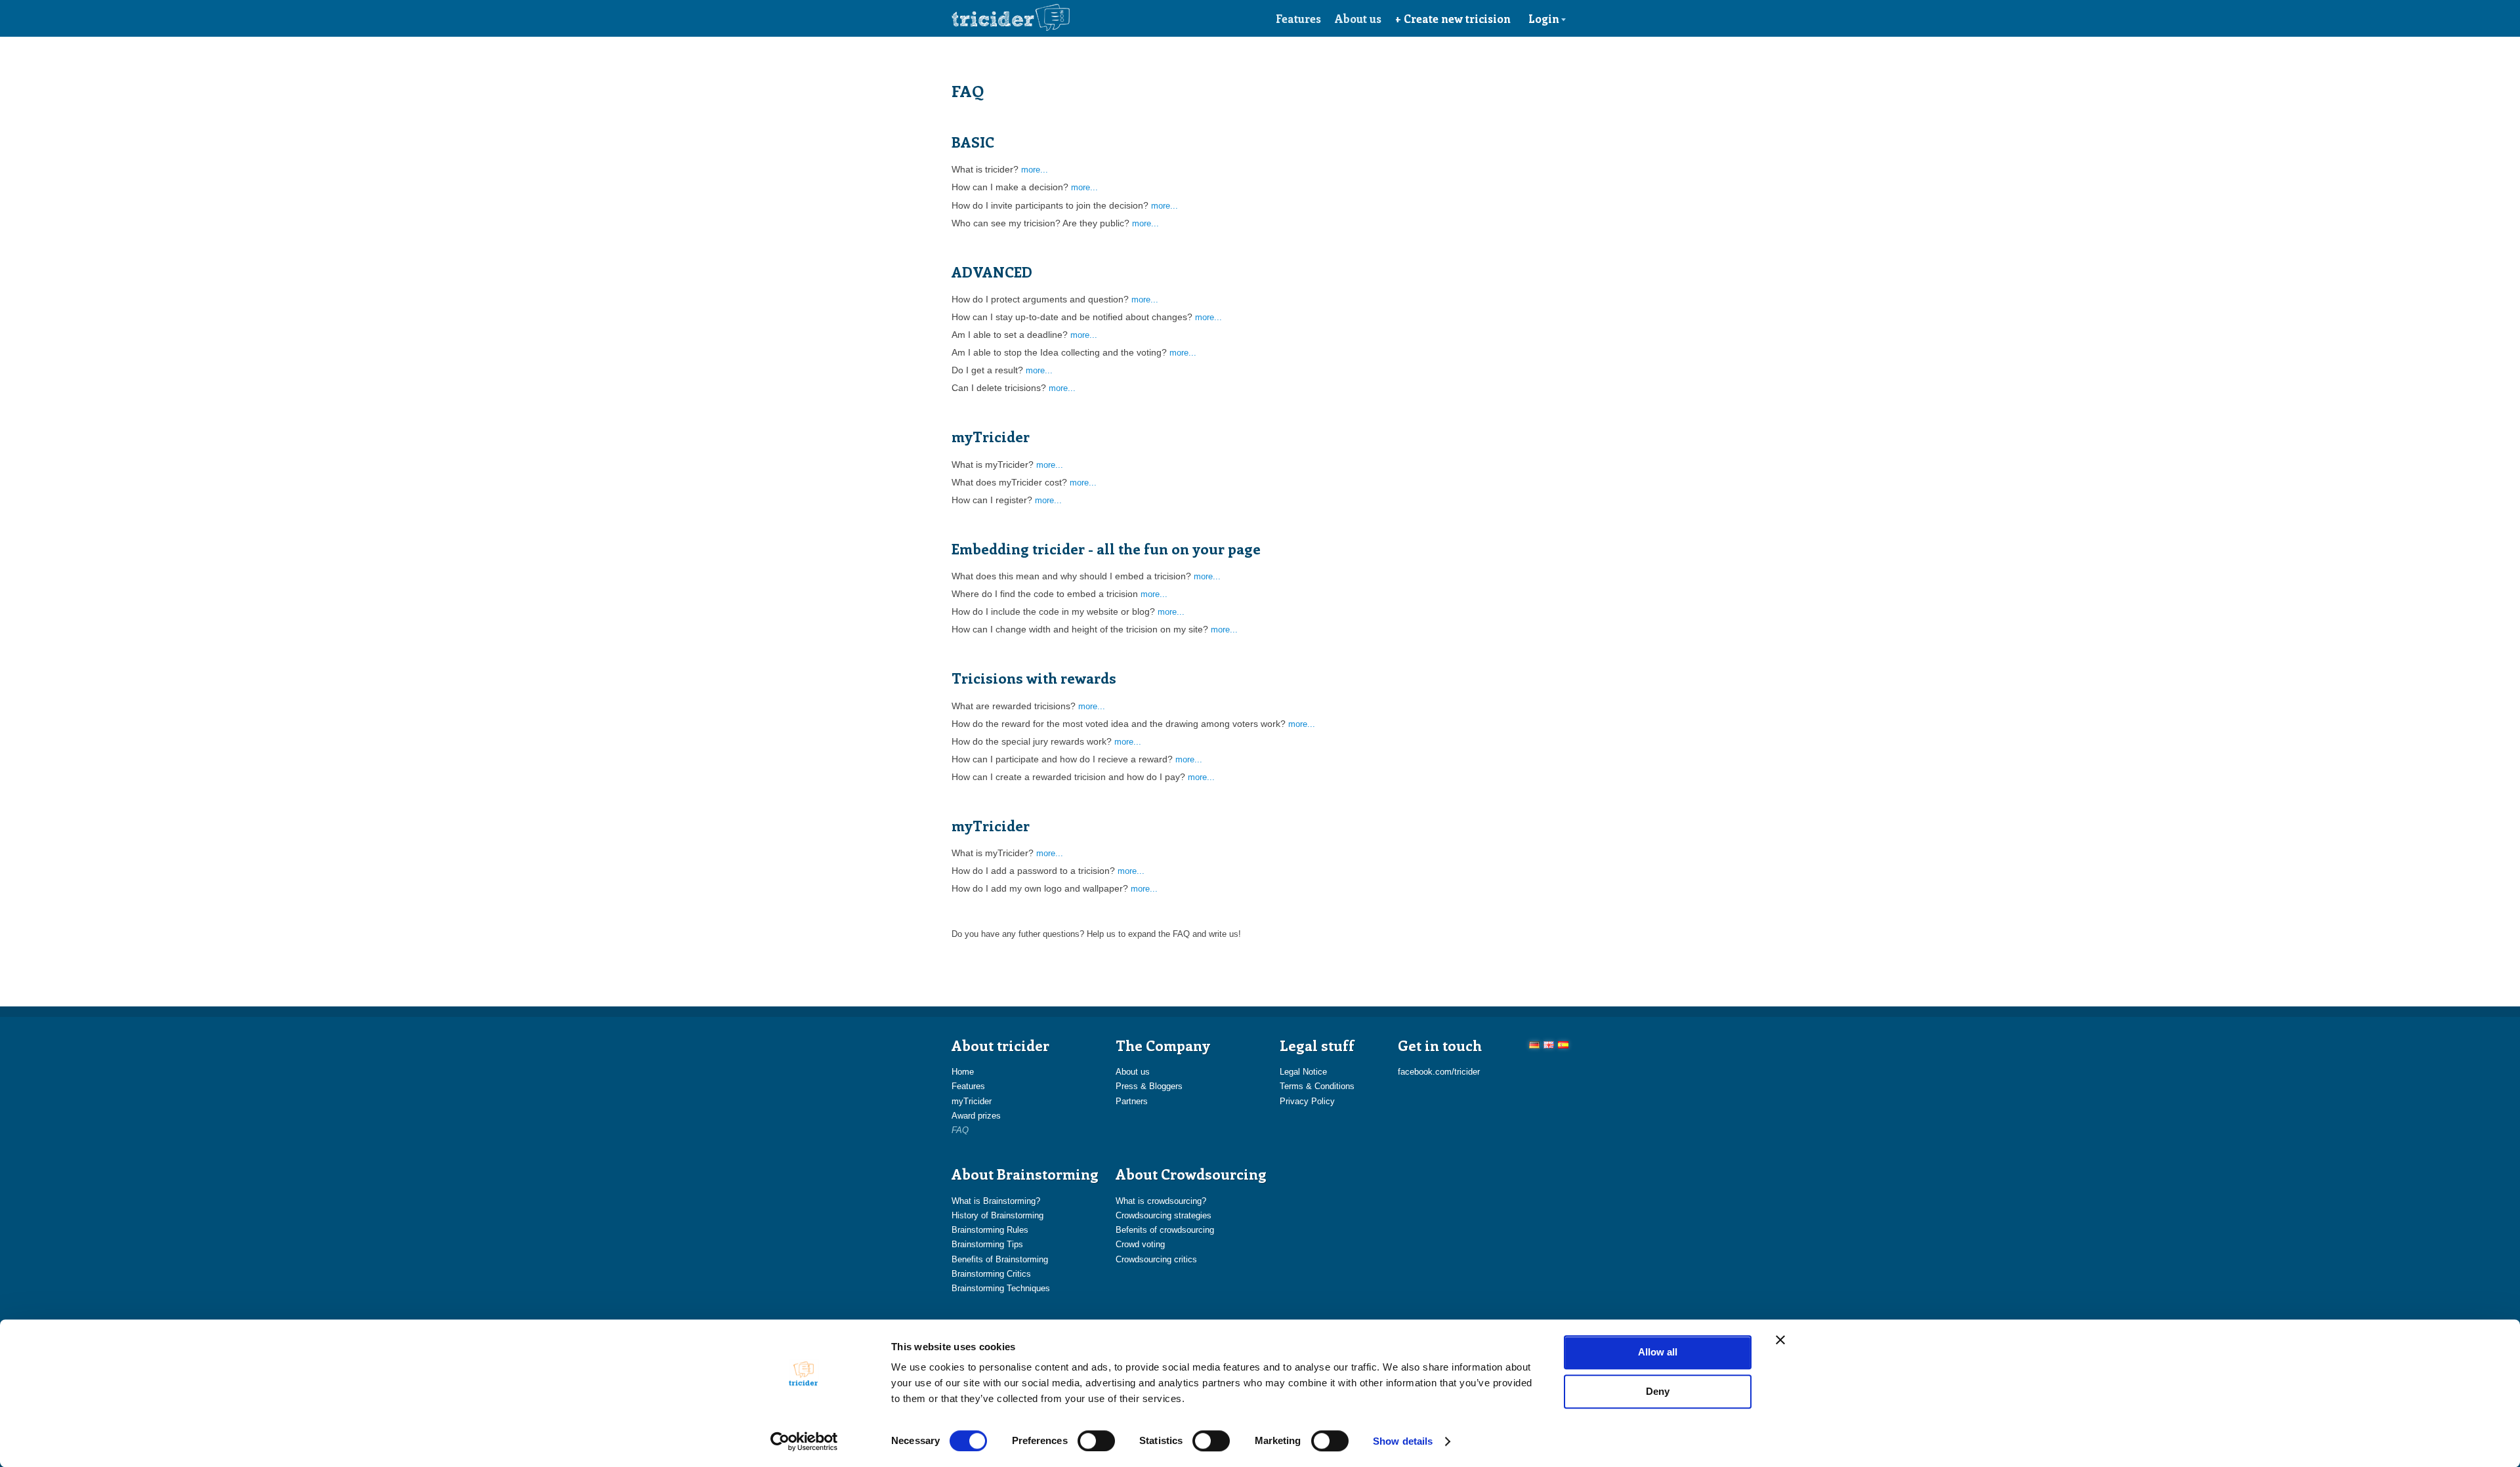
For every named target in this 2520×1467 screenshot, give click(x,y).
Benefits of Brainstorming (1000, 1259)
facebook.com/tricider (1439, 1072)
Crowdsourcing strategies (1164, 1215)
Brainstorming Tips (987, 1244)
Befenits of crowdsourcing (1165, 1230)
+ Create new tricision (1453, 18)
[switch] (1096, 1441)
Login (1544, 18)
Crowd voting (1140, 1244)
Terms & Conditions (1317, 1086)
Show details (1403, 1441)
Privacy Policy (1307, 1101)
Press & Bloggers (1149, 1086)
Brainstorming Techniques (1001, 1288)
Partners (1132, 1101)
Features (1298, 18)
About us (1358, 18)
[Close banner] (1780, 1340)
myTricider (972, 1101)
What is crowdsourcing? (1161, 1201)
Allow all (1658, 1352)
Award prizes (976, 1116)
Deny (1658, 1391)
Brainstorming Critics (991, 1274)
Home (963, 1072)
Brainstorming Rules (990, 1230)
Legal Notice (1303, 1072)
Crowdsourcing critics (1156, 1259)
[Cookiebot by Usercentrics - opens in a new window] (804, 1441)
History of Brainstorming (997, 1215)
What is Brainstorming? (996, 1201)
